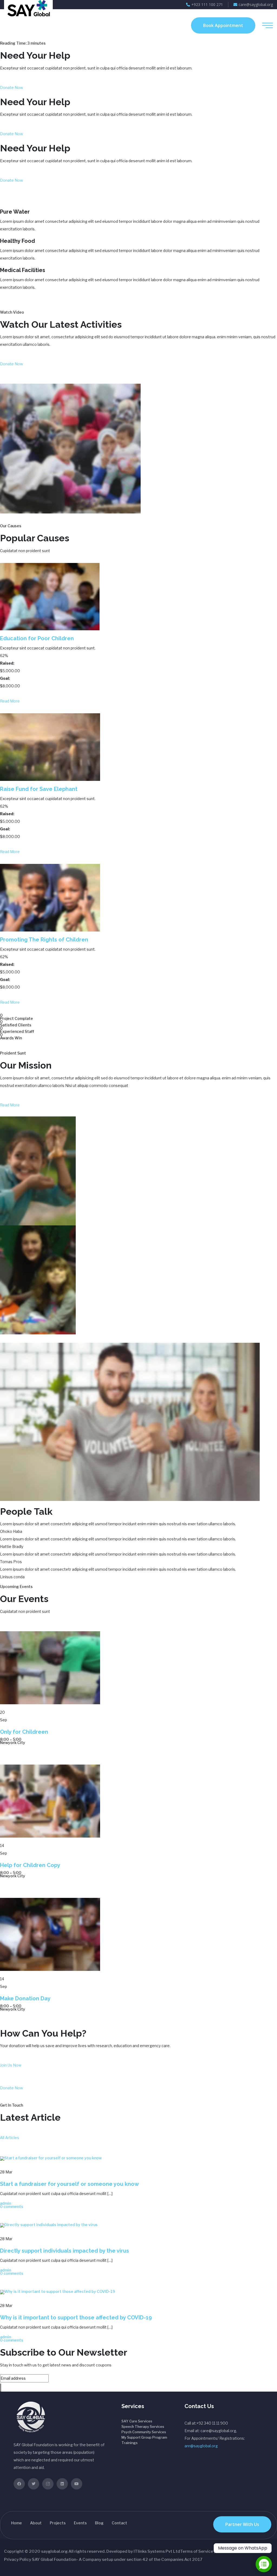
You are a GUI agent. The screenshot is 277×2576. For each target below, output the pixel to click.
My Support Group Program (144, 2437)
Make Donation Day (25, 1998)
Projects (58, 2523)
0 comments (12, 2207)
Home (17, 2523)
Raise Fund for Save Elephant (39, 789)
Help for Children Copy (30, 1865)
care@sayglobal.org (256, 4)
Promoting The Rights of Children (44, 940)
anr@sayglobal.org (201, 2446)
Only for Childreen (24, 1732)
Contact (119, 2523)
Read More (10, 701)
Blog (99, 2523)
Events (80, 2523)
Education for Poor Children (37, 638)
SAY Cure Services (137, 2421)
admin (6, 2203)
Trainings (130, 2443)
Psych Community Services (144, 2432)
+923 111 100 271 (207, 4)
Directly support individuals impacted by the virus (65, 2251)
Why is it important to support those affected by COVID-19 (76, 2318)
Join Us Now (11, 2065)
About (36, 2523)
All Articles (10, 2138)
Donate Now (11, 87)
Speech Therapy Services (143, 2426)
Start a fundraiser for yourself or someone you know (70, 2184)
